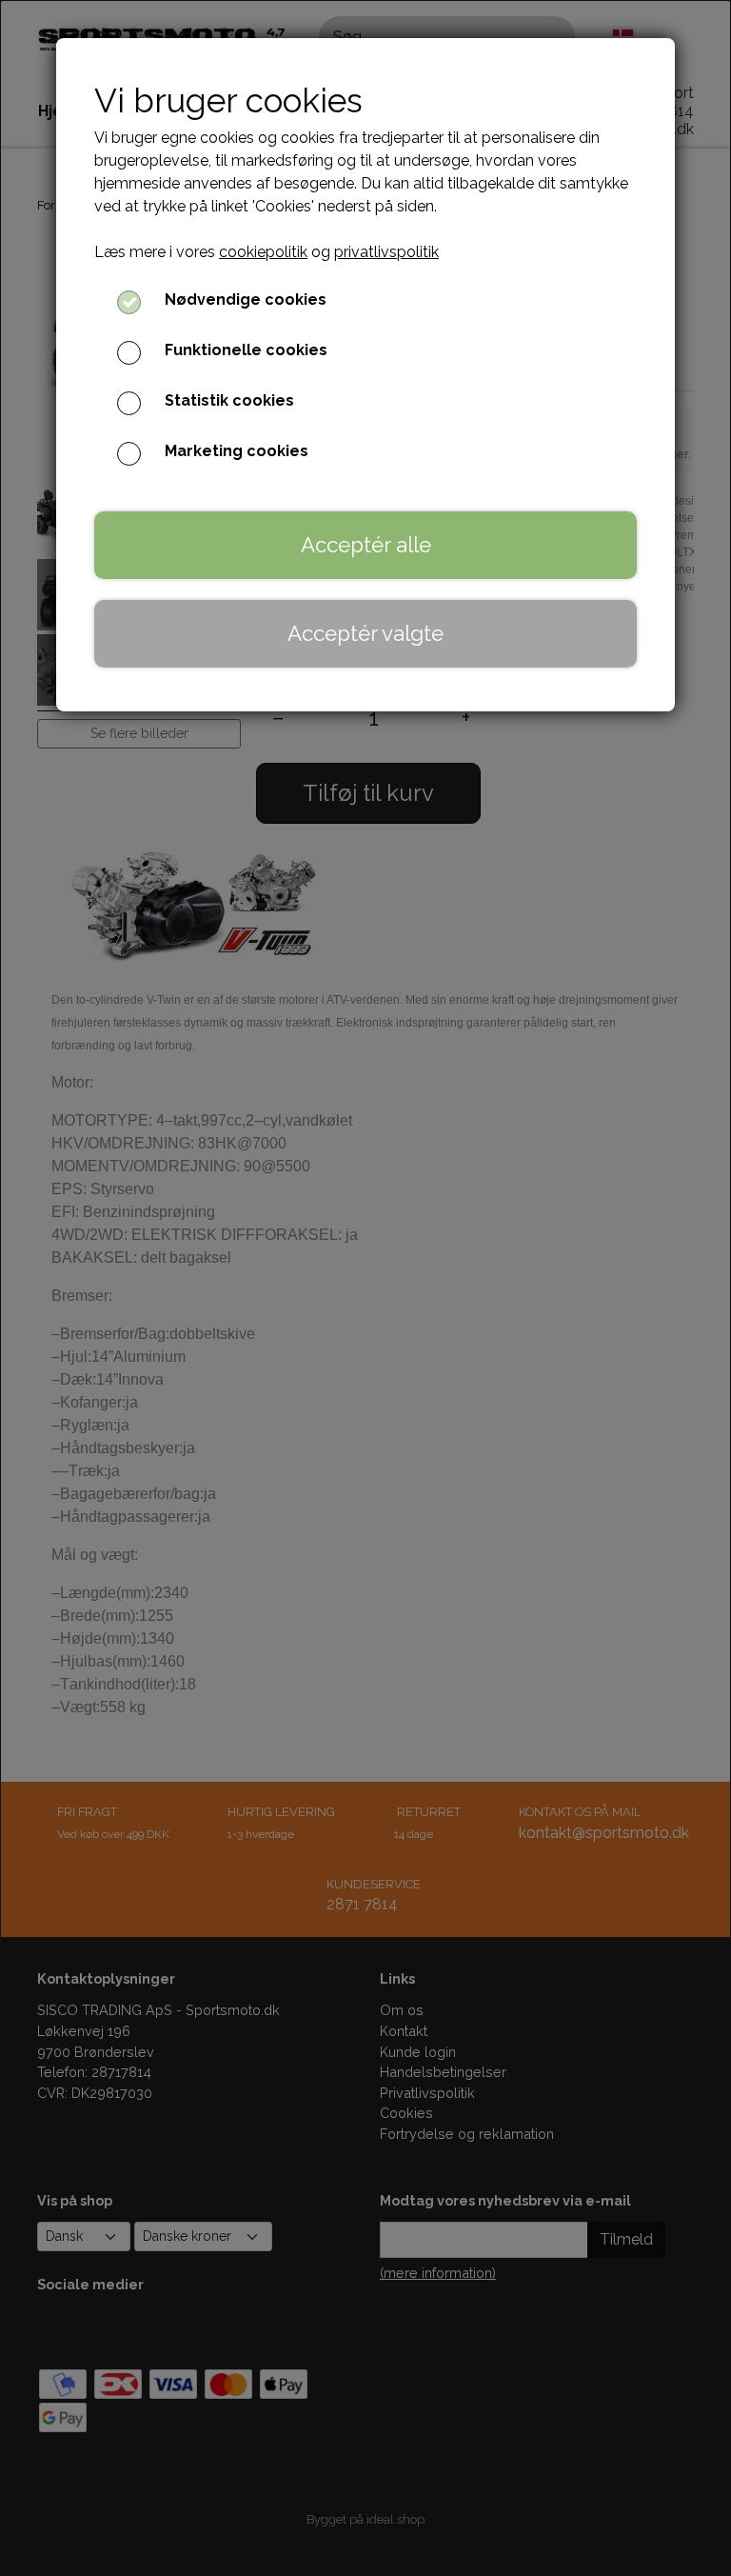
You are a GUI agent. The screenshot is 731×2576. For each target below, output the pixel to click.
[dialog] (365, 1288)
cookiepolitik (263, 252)
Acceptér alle (366, 545)
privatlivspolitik (386, 252)
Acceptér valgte (365, 633)
